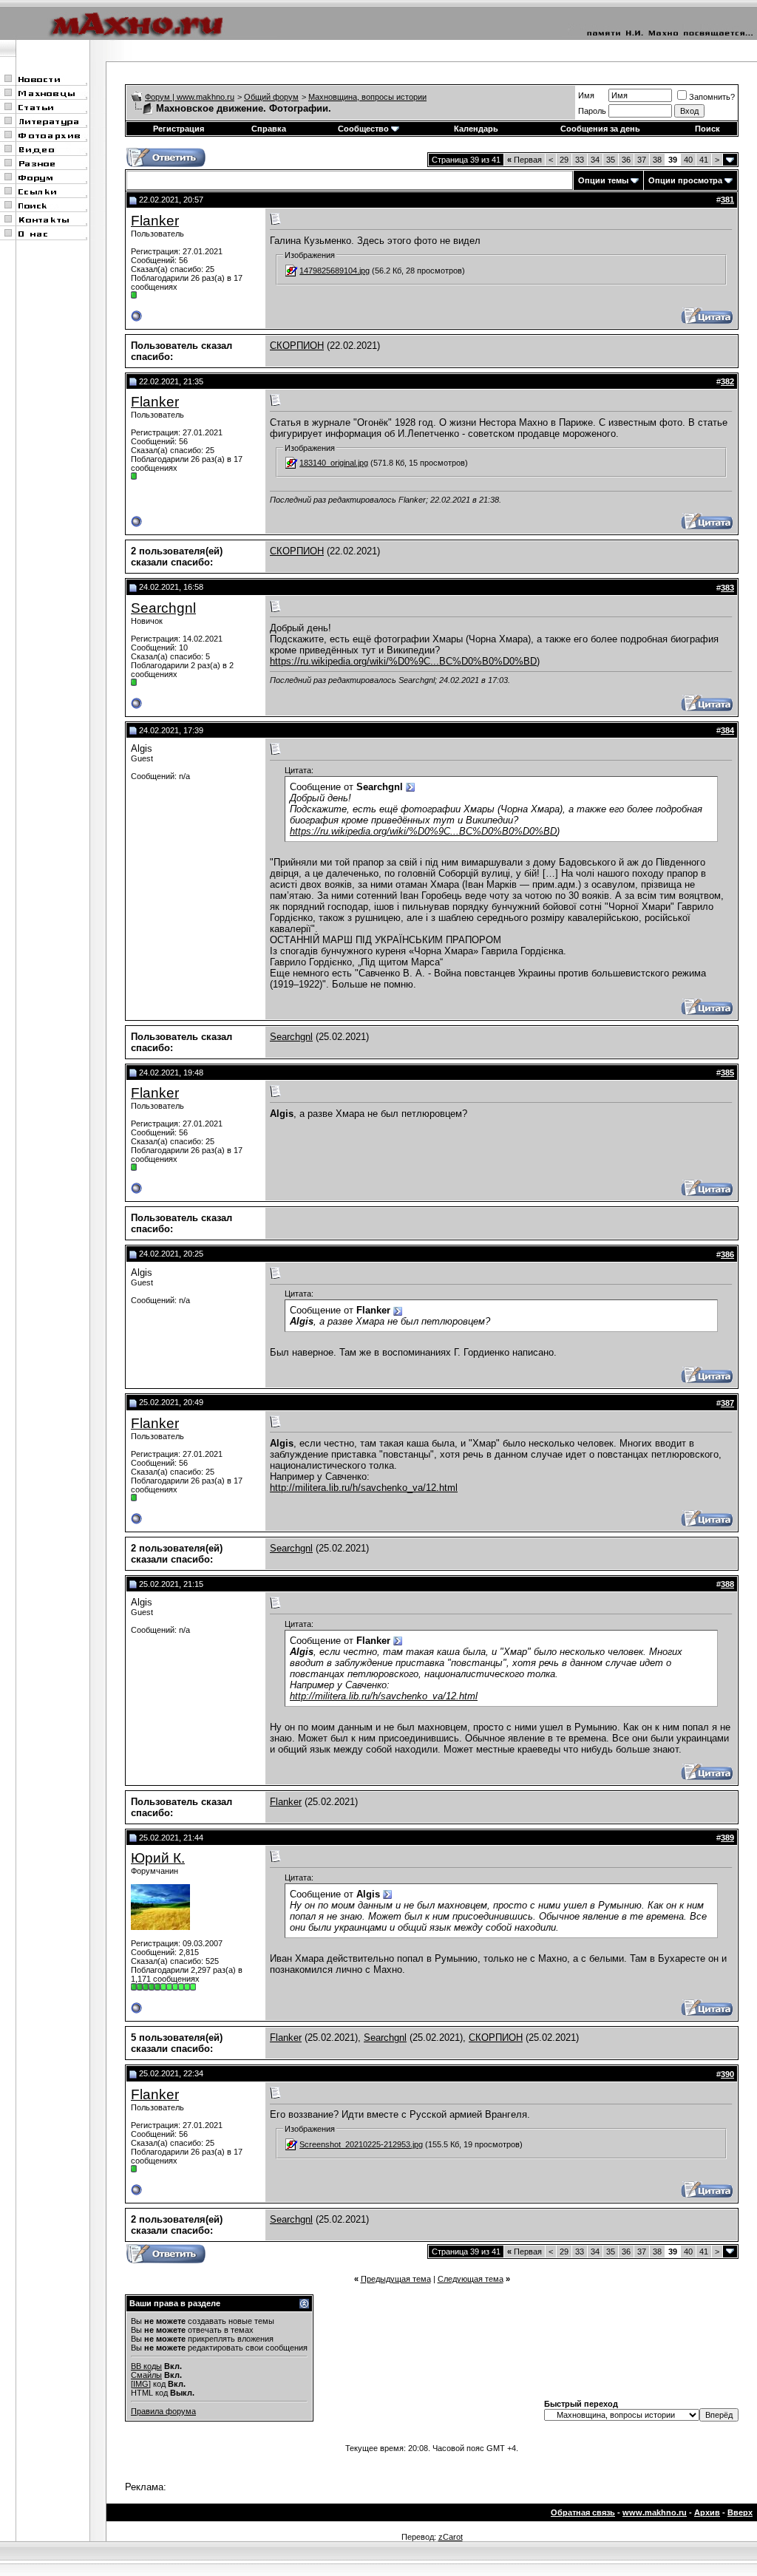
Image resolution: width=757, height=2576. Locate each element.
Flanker (155, 221)
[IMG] (141, 2384)
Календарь (476, 129)
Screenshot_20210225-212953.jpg (361, 2144)
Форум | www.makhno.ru (190, 97)
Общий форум (271, 97)
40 (688, 160)
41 (704, 160)
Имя (586, 95)
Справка (269, 129)
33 (580, 160)
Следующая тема (471, 2279)
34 (595, 160)
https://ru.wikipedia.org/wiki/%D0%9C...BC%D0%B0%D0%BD (403, 661)
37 (642, 160)
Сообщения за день (600, 129)
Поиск (707, 129)
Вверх (740, 2512)
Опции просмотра (685, 180)
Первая (525, 160)
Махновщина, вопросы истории (367, 97)
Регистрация (179, 129)
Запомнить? (712, 97)
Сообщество (363, 129)
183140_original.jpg (334, 463)
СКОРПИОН (297, 346)
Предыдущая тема (396, 2279)
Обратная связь (583, 2512)
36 (626, 160)
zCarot (451, 2537)
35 (611, 160)
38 (657, 160)
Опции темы (603, 180)
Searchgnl (163, 608)
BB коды (146, 2366)
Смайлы (146, 2375)
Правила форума (163, 2411)
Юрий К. (158, 1858)
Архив (707, 2512)
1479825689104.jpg (335, 271)
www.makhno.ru (655, 2512)
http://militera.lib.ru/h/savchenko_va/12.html (364, 1488)
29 (564, 160)
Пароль (592, 111)
